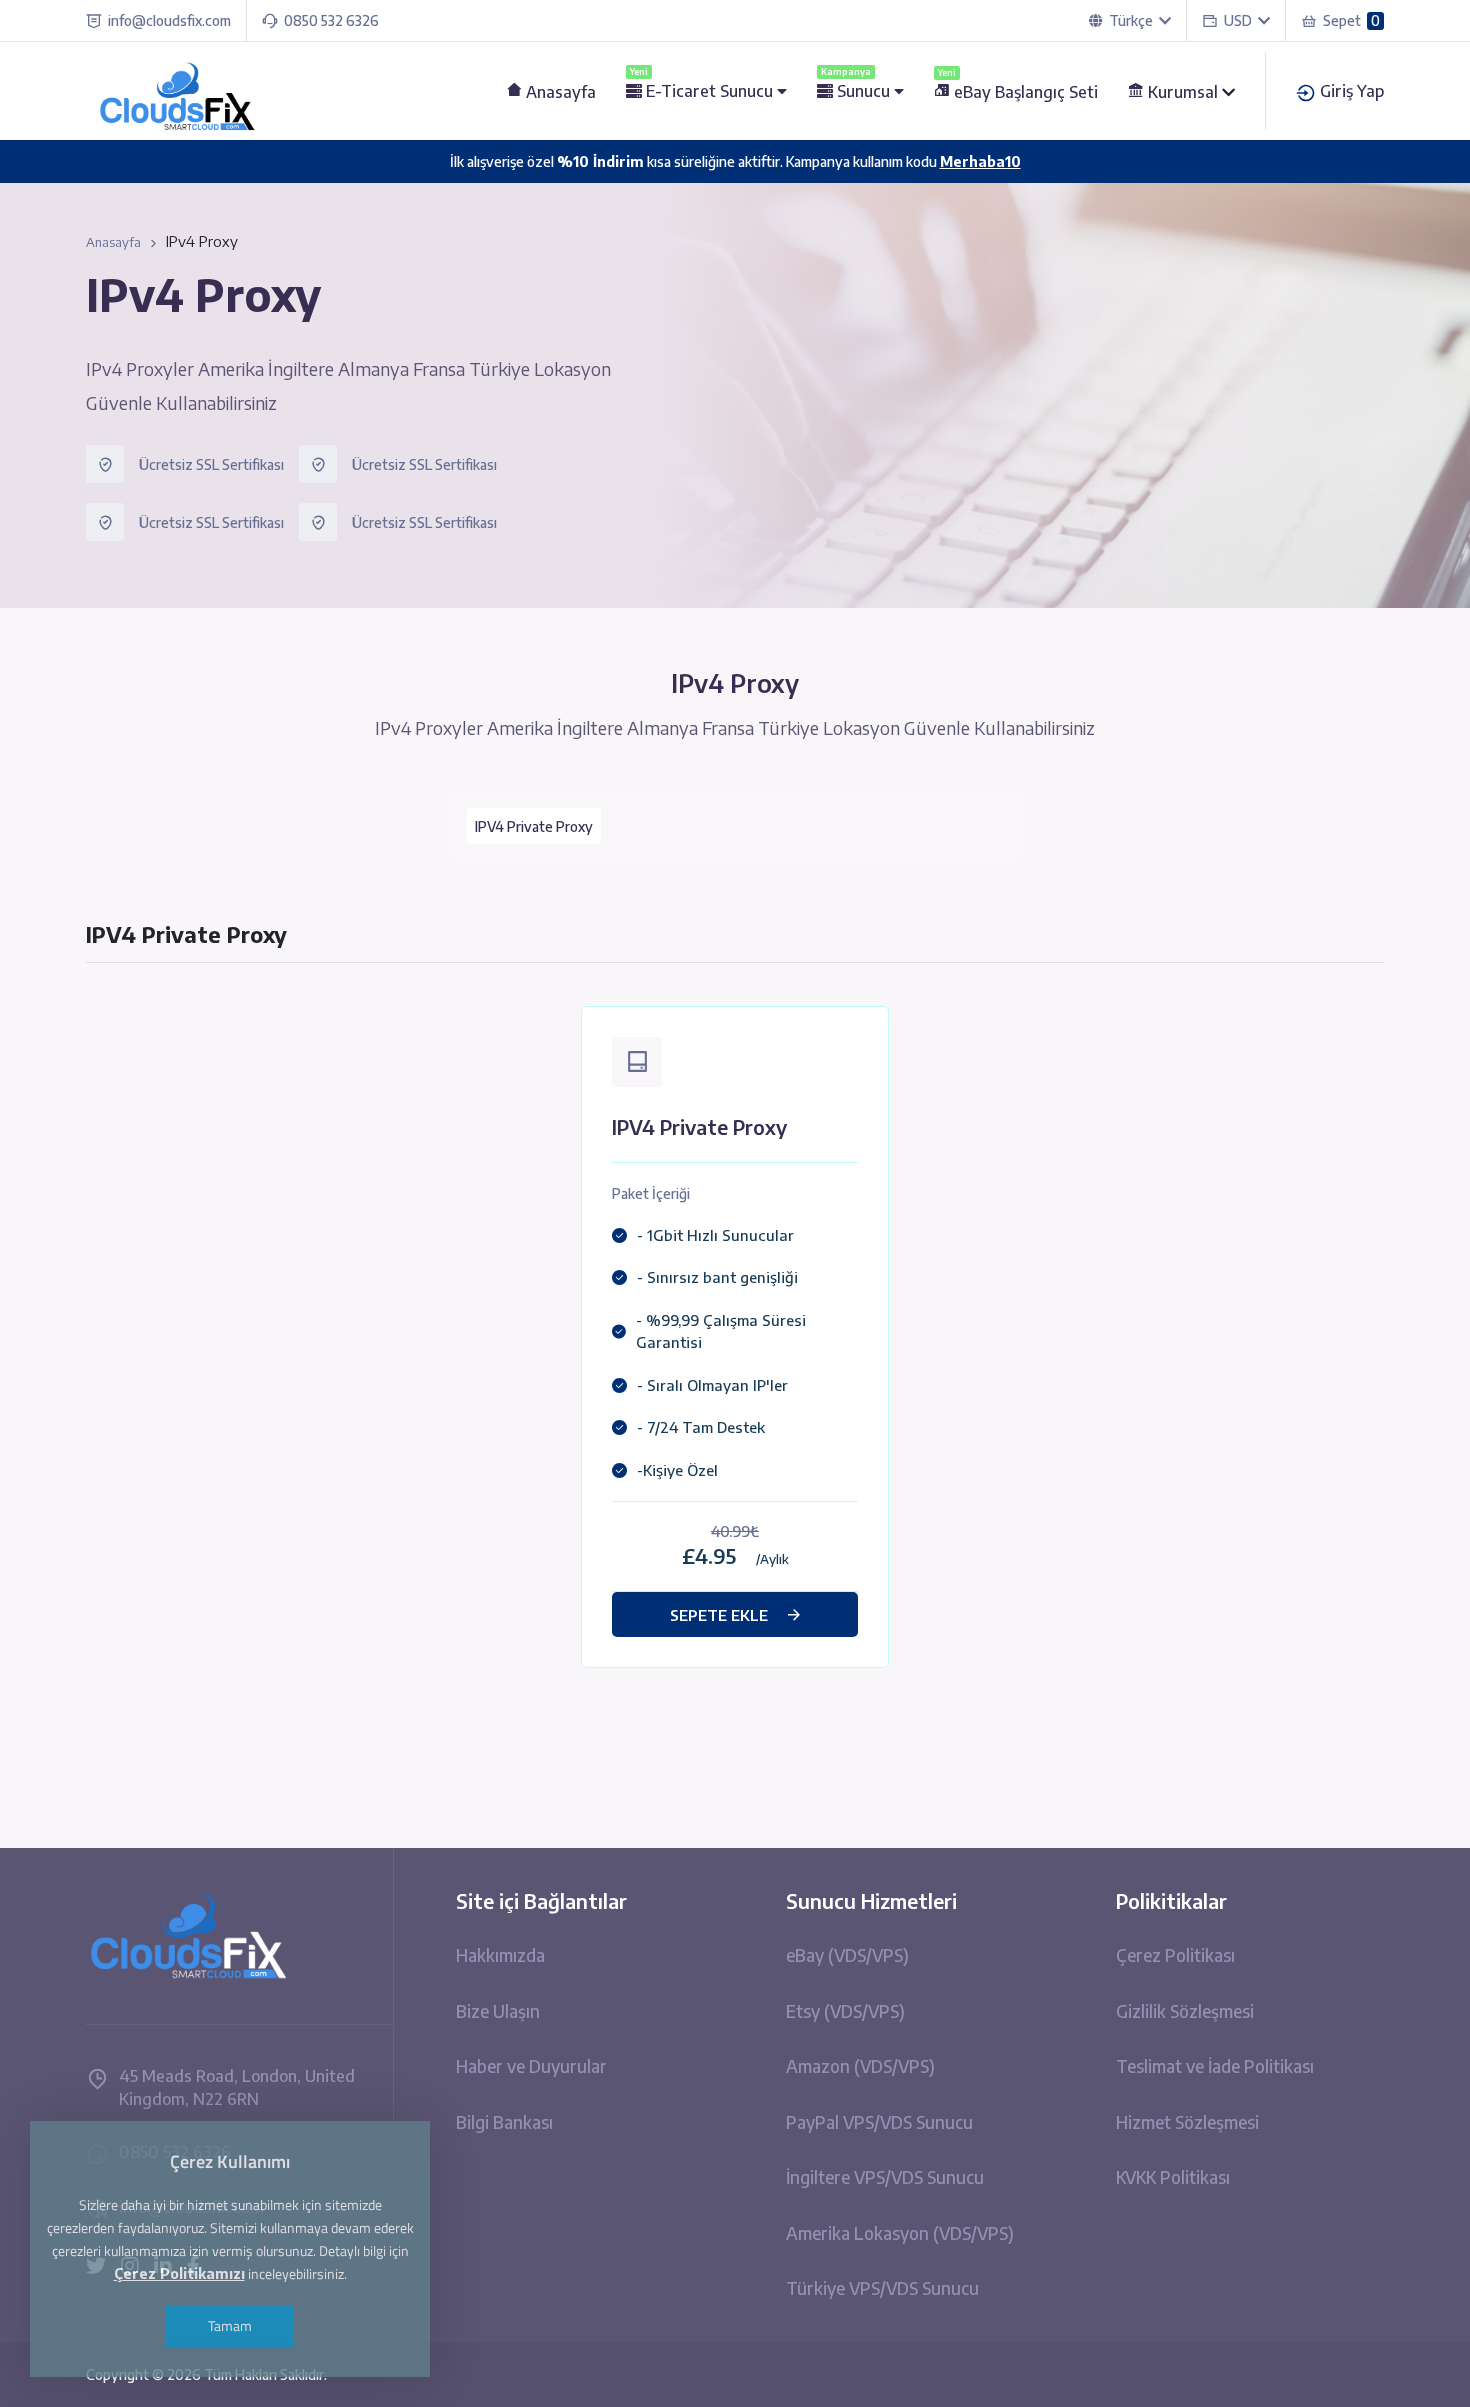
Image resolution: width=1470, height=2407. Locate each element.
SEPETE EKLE (719, 1615)
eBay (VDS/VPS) (847, 1955)
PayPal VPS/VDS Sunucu (879, 2122)
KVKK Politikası (1173, 2177)
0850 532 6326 (331, 20)
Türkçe (1131, 20)
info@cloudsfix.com (169, 20)
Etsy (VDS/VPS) (845, 2011)
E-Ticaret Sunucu (703, 91)
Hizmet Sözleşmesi (1187, 2122)
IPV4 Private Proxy (534, 826)
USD (1241, 20)
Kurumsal (1183, 92)
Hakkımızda (500, 1955)
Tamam (230, 2325)
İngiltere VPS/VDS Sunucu (885, 2177)
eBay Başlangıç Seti (1018, 92)
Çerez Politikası (1175, 1955)
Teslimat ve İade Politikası (1215, 2066)
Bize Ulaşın (498, 2011)
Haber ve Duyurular (531, 2066)
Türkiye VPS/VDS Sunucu (882, 2288)
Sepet (1351, 20)
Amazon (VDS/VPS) (860, 2066)
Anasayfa (559, 92)
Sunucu (857, 91)
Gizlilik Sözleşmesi (1185, 2011)
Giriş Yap (1350, 91)
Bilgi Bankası (504, 2122)
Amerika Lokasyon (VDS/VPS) (900, 2233)
